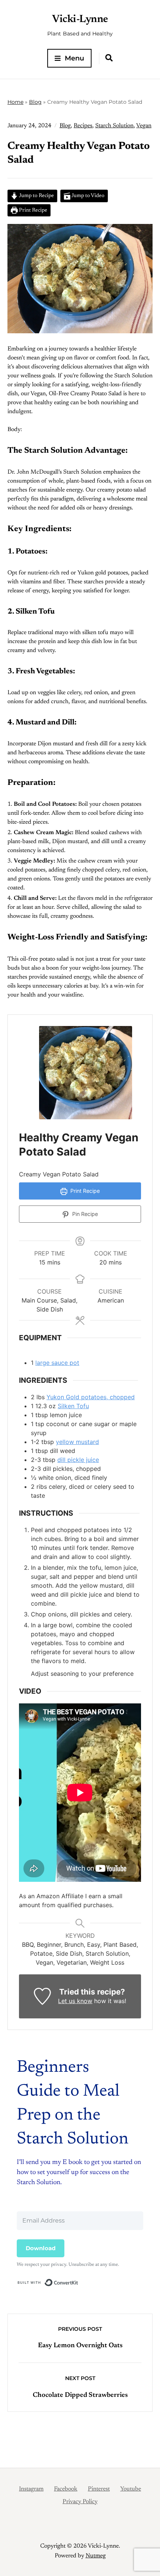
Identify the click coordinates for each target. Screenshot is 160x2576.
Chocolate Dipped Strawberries (80, 2395)
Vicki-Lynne (80, 19)
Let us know (75, 2001)
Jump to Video (87, 196)
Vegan (144, 126)
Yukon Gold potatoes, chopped (91, 1397)
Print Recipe (33, 210)
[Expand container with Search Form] (109, 58)
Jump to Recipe (36, 196)
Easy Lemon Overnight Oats (80, 2346)
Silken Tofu (73, 1406)
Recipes (83, 126)
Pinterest (99, 2489)
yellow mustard (77, 1442)
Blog (35, 102)
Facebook (66, 2489)
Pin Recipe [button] (84, 1214)
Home (15, 102)
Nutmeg (96, 2556)
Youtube (131, 2489)
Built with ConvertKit (78, 2281)
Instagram (31, 2489)
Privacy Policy (80, 2502)
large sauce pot (57, 1363)
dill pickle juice (78, 1460)
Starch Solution (114, 126)
